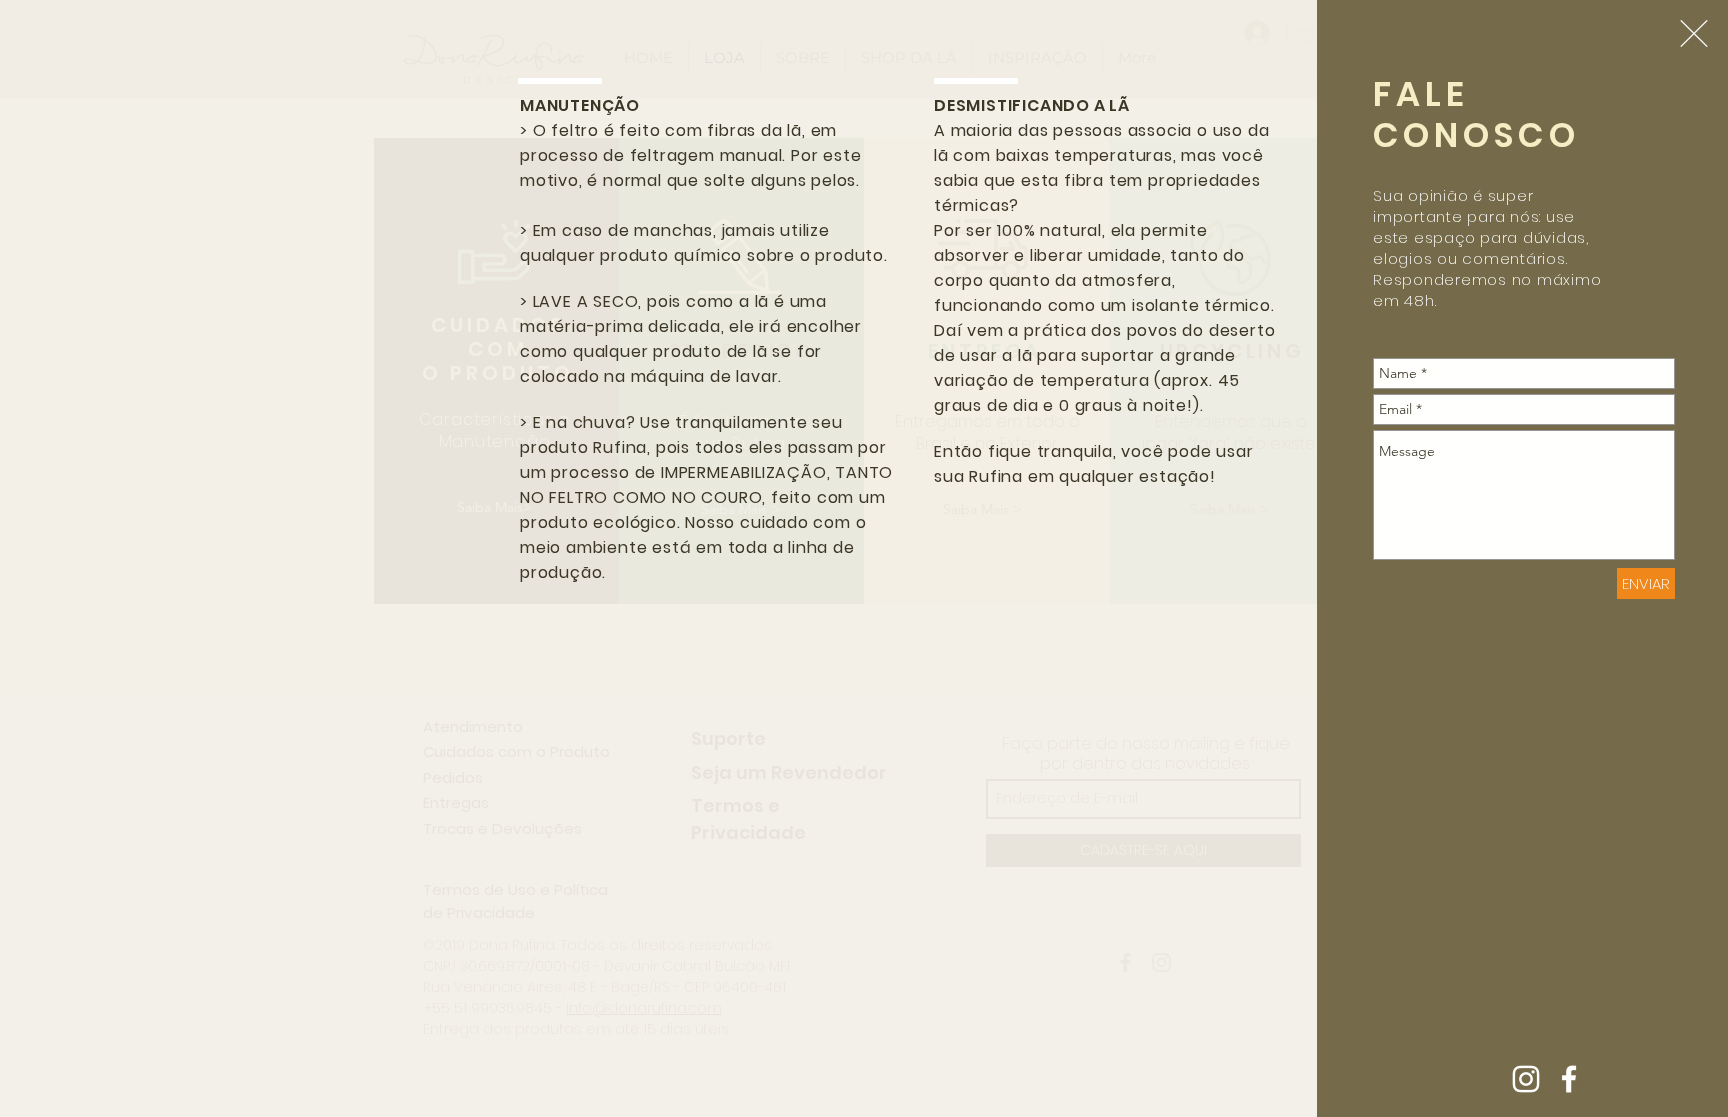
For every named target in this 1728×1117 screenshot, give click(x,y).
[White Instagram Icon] (1526, 1079)
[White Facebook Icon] (1569, 1079)
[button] (1694, 33)
